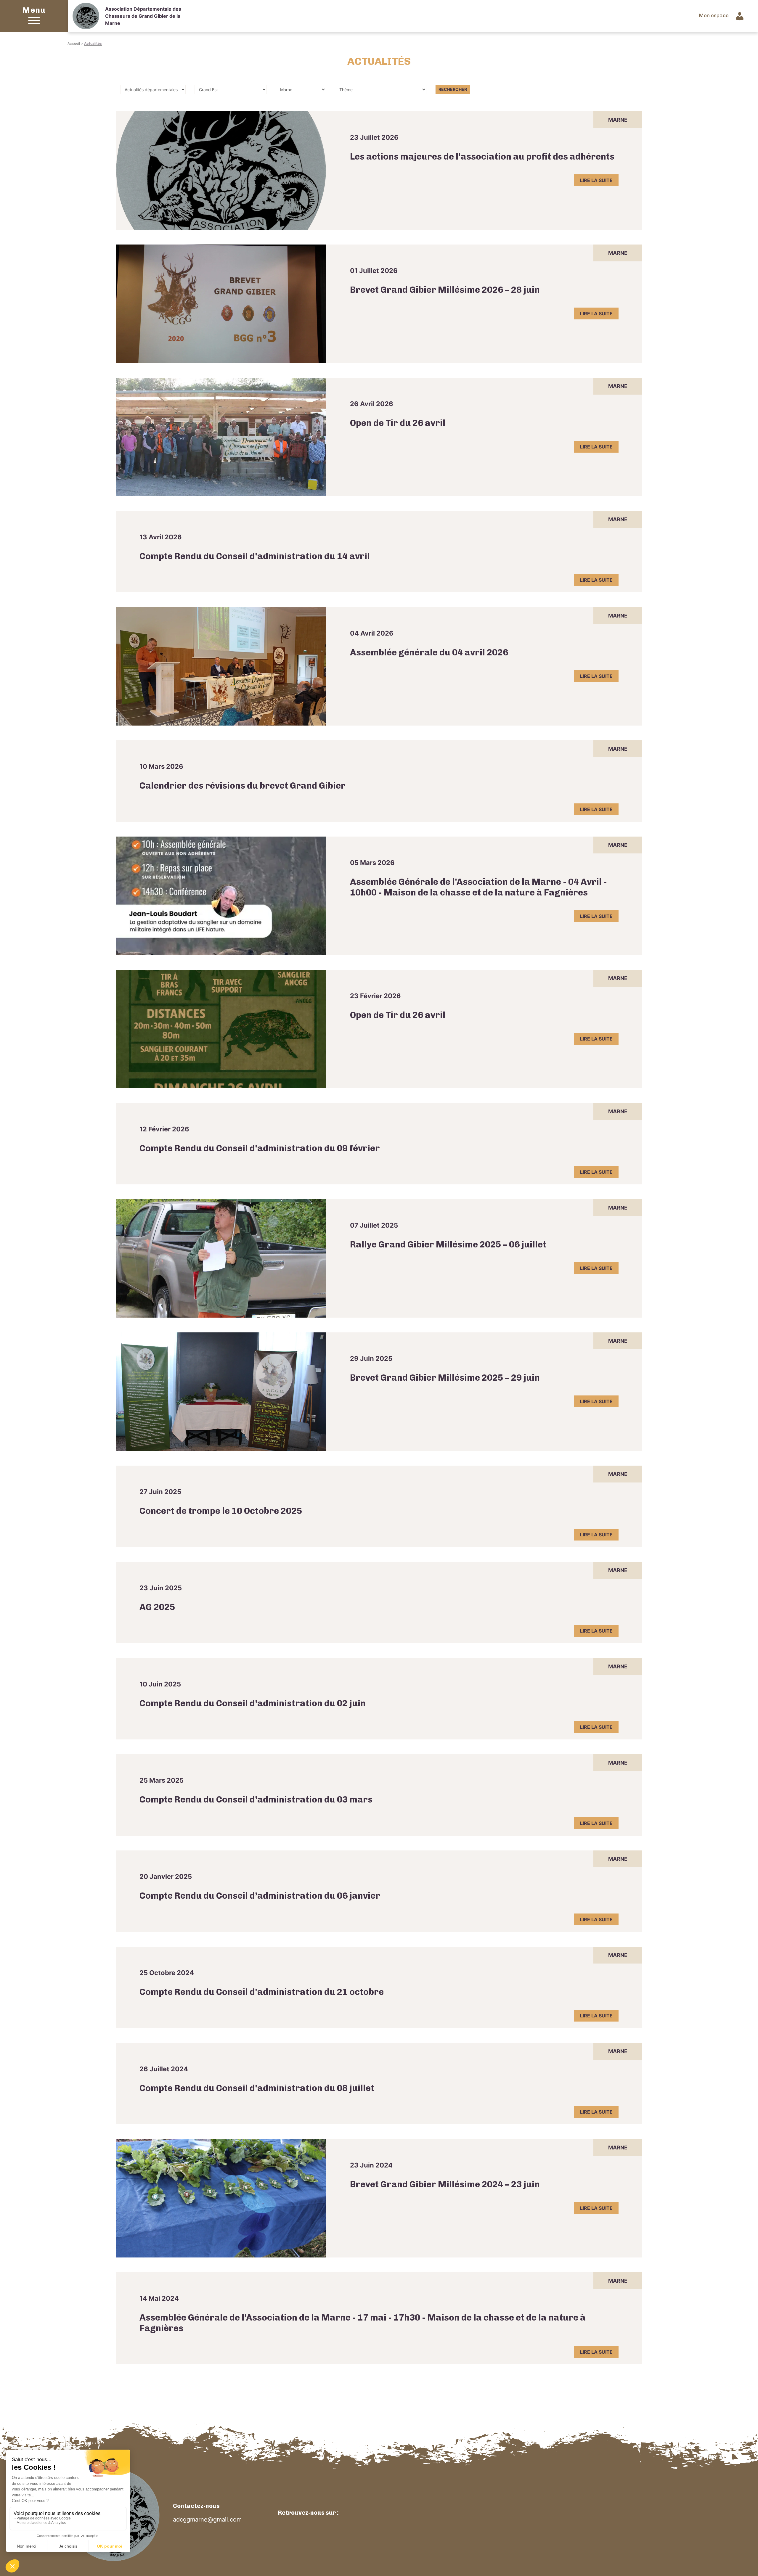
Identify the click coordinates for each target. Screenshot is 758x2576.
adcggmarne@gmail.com (207, 2519)
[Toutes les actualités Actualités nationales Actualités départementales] (153, 89)
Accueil (74, 43)
